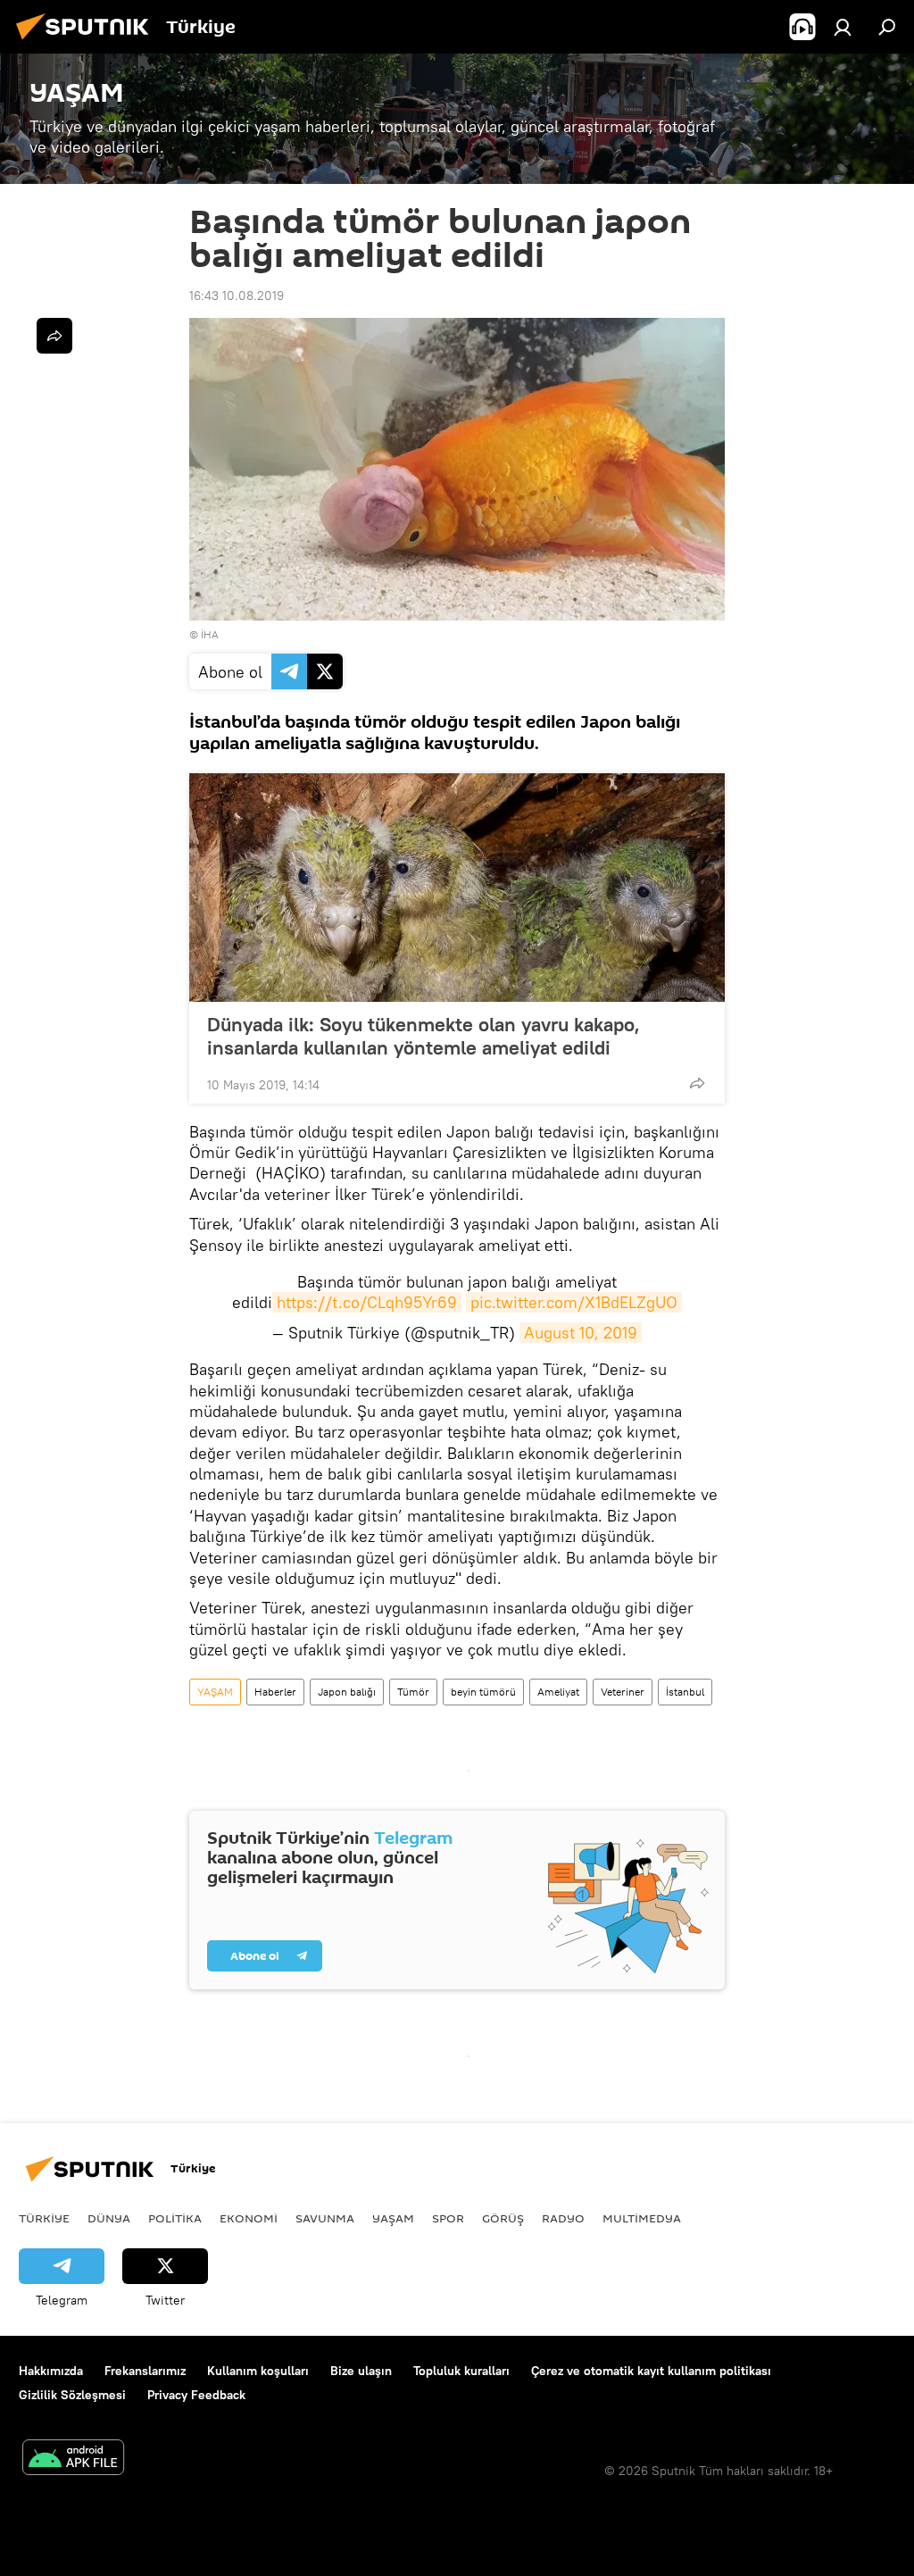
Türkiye (44, 2218)
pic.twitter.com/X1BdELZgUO (574, 1302)
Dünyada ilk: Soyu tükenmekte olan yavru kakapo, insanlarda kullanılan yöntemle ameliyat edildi (424, 1036)
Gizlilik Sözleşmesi (72, 2395)
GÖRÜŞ (503, 2218)
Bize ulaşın (361, 2371)
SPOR (448, 2218)
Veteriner (623, 1692)
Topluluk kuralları (461, 2371)
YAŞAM (215, 1692)
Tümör (413, 1692)
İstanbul (685, 1692)
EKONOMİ (249, 2218)
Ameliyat (558, 1692)
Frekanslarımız (145, 2371)
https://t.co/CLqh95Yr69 (367, 1302)
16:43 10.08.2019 (237, 296)
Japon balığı (347, 1692)
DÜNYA (109, 2218)
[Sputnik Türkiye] (87, 42)
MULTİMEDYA (642, 2218)
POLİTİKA (175, 2218)
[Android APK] (73, 2459)
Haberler (275, 1692)
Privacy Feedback (196, 2395)
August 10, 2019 (581, 1333)
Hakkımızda (51, 2371)
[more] (697, 1083)
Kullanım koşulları (258, 2371)
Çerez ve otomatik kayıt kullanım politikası (651, 2371)
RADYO (563, 2218)
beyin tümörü (483, 1692)
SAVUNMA (325, 2218)
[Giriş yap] (843, 27)
